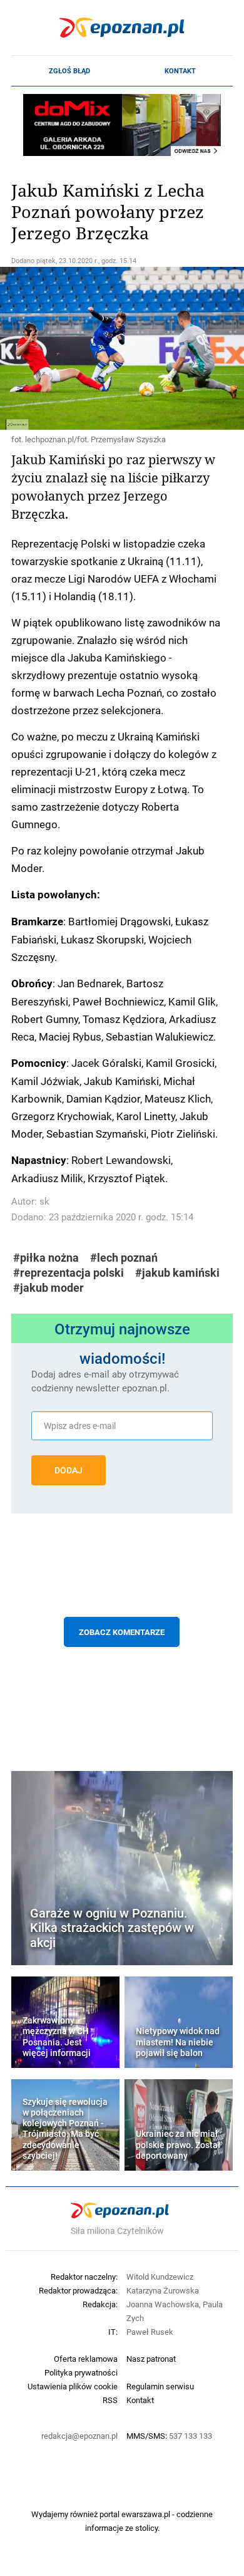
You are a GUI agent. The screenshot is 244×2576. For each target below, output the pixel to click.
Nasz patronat (151, 2359)
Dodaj (69, 1470)
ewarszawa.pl (146, 2514)
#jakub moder (48, 1288)
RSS (110, 2400)
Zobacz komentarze (122, 1632)
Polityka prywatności (81, 2372)
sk (44, 1201)
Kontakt (180, 71)
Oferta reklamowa (86, 2359)
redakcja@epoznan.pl (79, 2436)
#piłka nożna (46, 1258)
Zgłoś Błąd (69, 71)
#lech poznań (124, 1258)
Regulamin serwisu (160, 2386)
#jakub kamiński (177, 1273)
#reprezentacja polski (69, 1273)
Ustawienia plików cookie (73, 2386)
